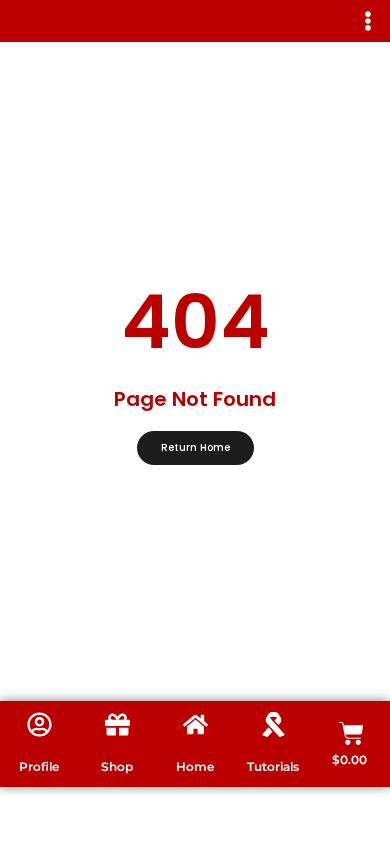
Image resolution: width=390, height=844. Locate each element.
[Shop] (117, 724)
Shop (117, 766)
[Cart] (351, 733)
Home (195, 766)
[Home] (195, 724)
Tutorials (273, 766)
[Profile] (39, 724)
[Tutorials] (273, 724)
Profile (39, 766)
